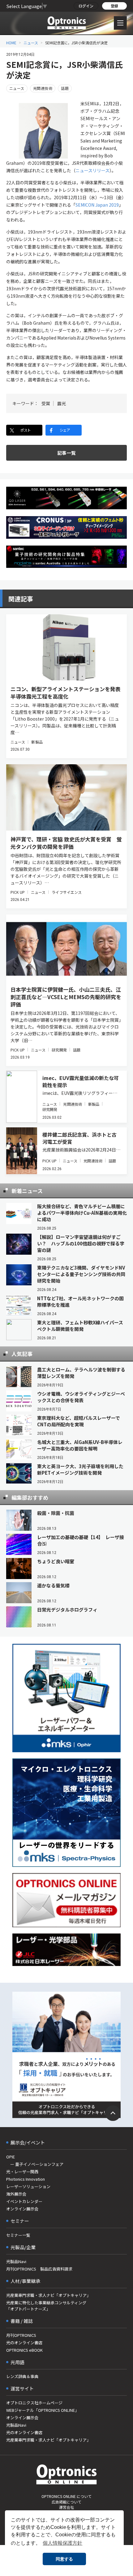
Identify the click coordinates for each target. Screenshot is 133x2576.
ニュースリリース (92, 170)
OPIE (11, 2157)
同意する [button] (64, 2559)
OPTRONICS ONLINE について (66, 2496)
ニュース (31, 43)
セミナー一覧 (18, 2235)
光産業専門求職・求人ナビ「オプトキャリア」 (48, 2295)
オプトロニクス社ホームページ (34, 2403)
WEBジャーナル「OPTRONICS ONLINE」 (43, 2410)
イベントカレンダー (24, 2201)
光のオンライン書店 (24, 2343)
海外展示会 (16, 2194)
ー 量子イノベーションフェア (35, 2164)
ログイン (86, 6)
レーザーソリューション (28, 2186)
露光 (62, 403)
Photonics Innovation (26, 2179)
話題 (65, 88)
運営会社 (66, 2507)
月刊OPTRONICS (21, 2335)
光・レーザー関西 (22, 2172)
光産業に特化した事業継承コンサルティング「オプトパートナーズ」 (46, 2306)
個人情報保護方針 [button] (62, 2543)
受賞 (46, 403)
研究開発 (59, 1050)
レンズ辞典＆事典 (22, 2376)
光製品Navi (16, 2261)
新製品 (37, 742)
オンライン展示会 (22, 2209)
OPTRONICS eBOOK (24, 2350)
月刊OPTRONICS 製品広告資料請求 (39, 2269)
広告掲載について (66, 2502)
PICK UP (18, 892)
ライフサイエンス (67, 892)
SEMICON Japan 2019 (97, 205)
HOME (11, 43)
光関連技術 (43, 88)
